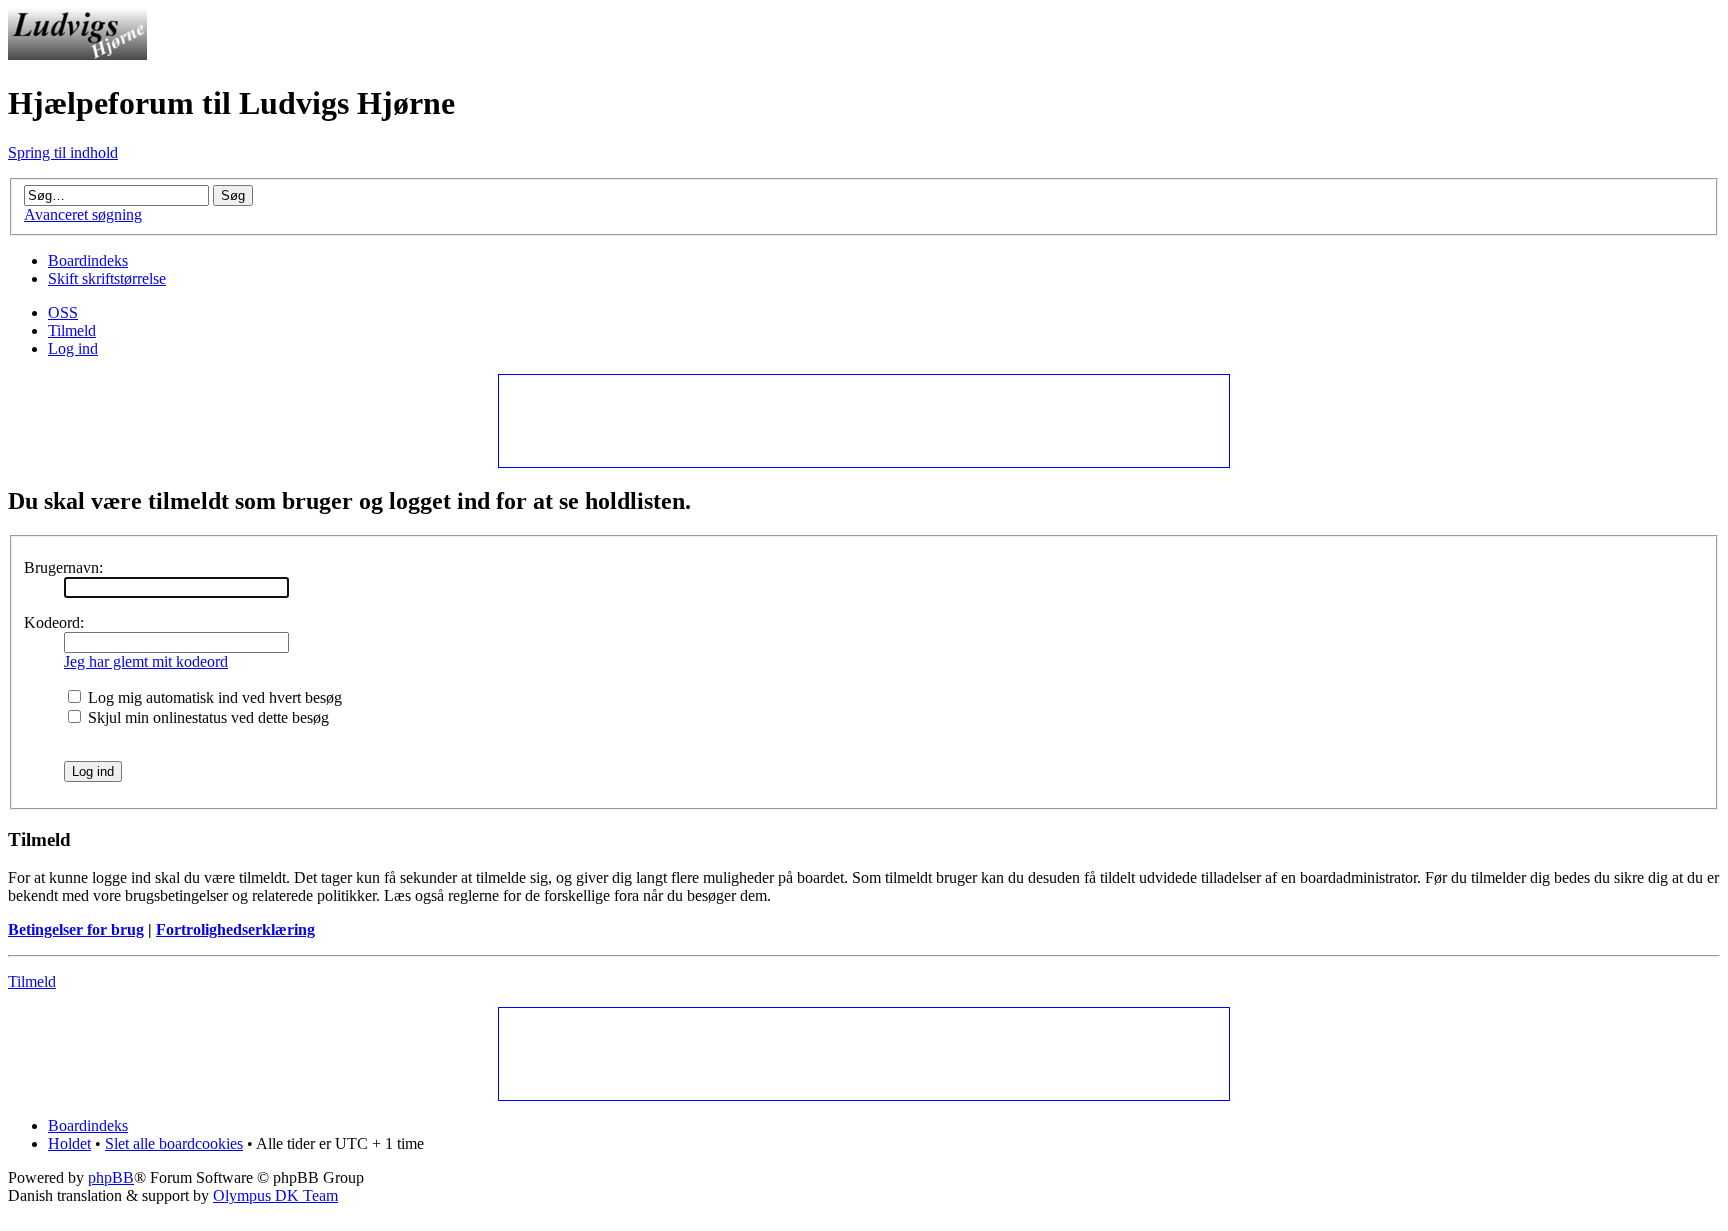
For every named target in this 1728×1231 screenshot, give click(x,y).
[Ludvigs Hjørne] (77, 54)
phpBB (111, 1177)
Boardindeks (88, 260)
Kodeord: (54, 622)
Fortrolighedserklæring (235, 929)
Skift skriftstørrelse (107, 278)
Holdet (69, 1143)
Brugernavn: (63, 567)
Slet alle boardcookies (174, 1143)
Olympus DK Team (275, 1195)
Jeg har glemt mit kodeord (146, 661)
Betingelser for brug (76, 929)
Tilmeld (72, 330)
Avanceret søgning (83, 214)
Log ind (73, 348)
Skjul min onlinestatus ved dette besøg (206, 717)
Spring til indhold (63, 152)
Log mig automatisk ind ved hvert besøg (213, 697)
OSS (63, 312)
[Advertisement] (863, 420)
